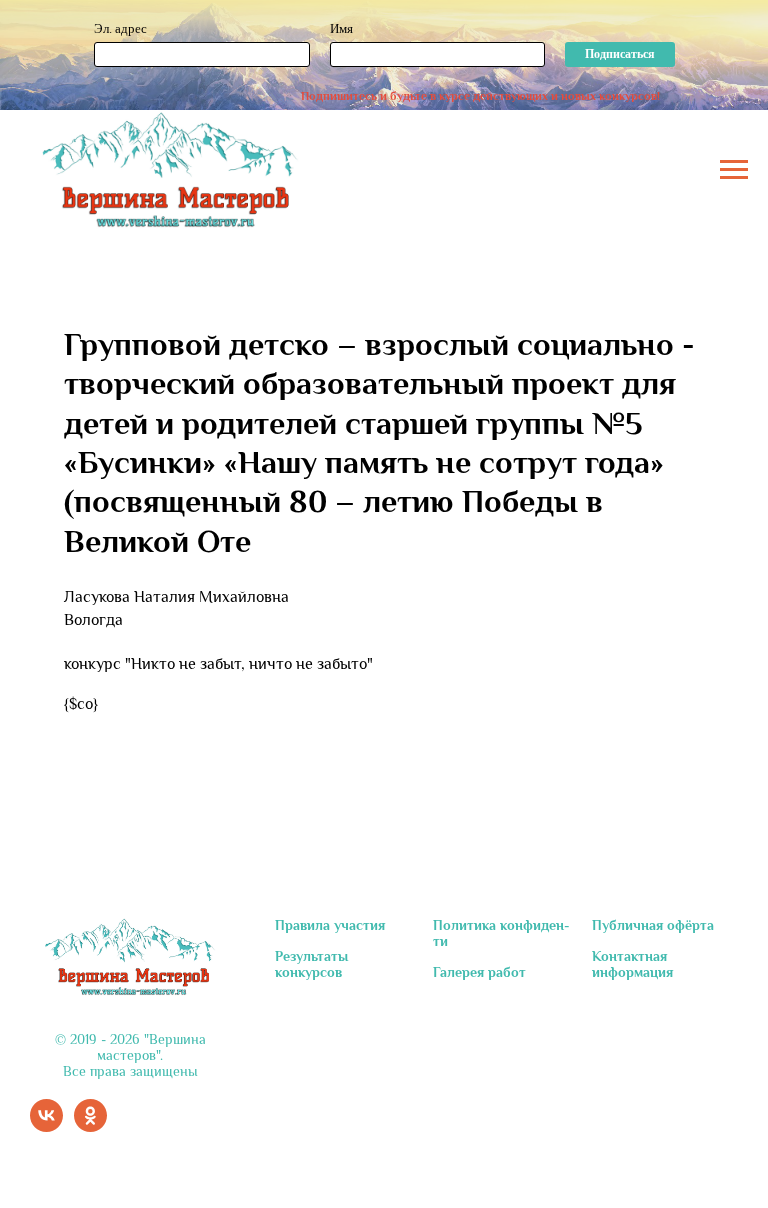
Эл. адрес (120, 28)
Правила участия (330, 925)
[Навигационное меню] (734, 170)
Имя (341, 28)
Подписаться (620, 54)
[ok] (90, 1126)
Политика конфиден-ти (501, 933)
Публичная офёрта (653, 925)
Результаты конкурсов (311, 964)
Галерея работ (479, 972)
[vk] (46, 1126)
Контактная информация (632, 964)
